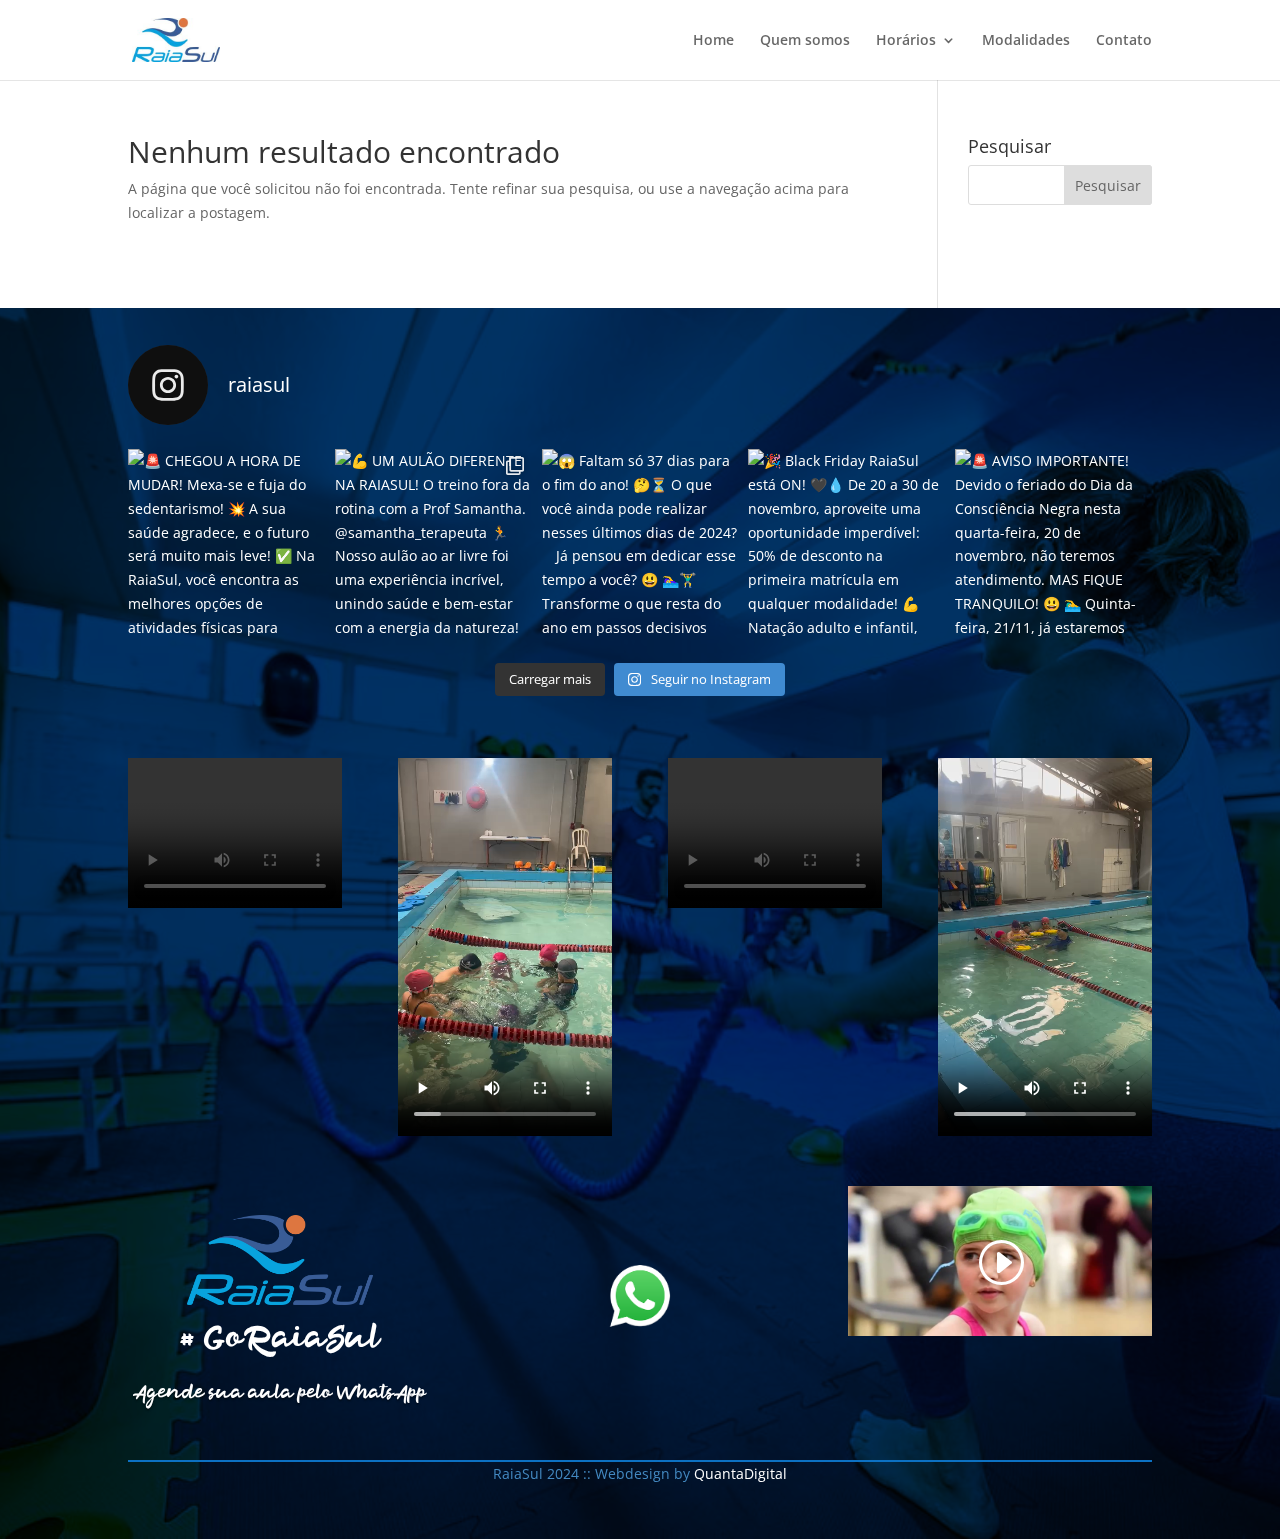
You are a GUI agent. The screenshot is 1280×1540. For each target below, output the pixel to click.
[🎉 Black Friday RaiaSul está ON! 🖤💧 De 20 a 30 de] (846, 547)
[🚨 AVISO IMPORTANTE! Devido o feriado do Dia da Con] (1053, 547)
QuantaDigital (738, 1473)
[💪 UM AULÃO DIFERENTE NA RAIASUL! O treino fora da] (433, 547)
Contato (1124, 41)
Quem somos (805, 41)
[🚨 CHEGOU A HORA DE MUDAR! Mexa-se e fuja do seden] (226, 547)
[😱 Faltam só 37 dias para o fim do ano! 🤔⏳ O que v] (640, 547)
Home (713, 41)
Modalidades (1026, 41)
